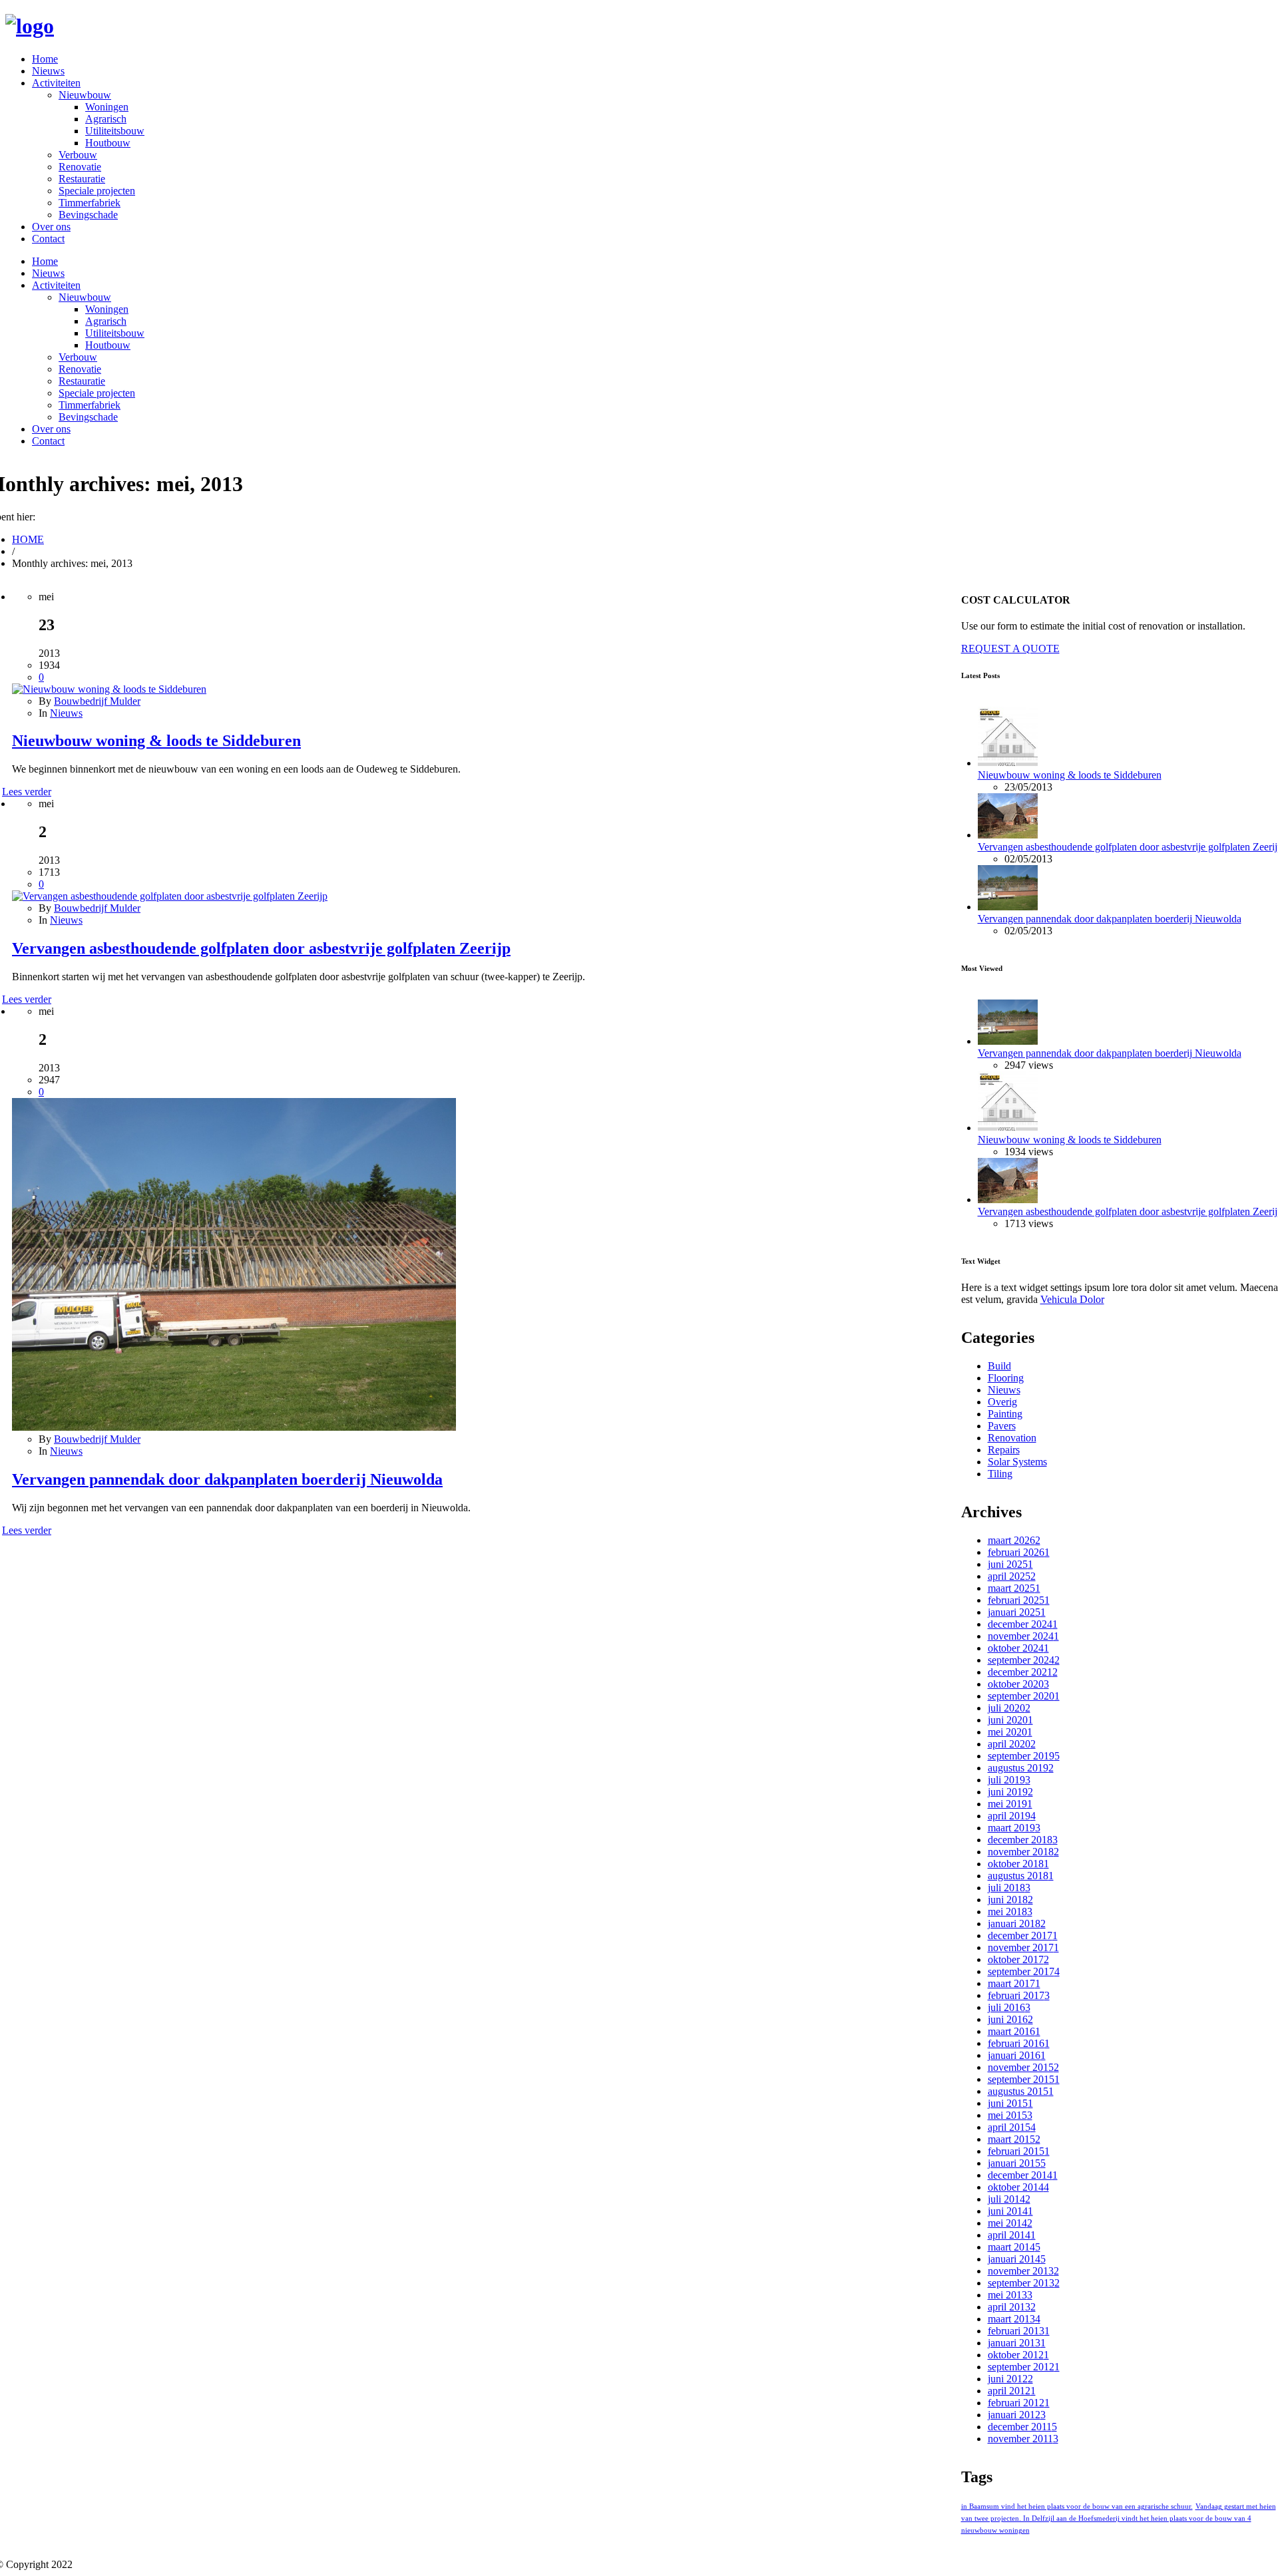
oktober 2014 (1018, 2187)
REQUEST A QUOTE (1010, 648)
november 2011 (1023, 2439)
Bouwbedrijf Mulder (97, 701)
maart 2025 (1014, 1588)
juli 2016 (1009, 2007)
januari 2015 (1017, 2163)
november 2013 (1023, 2271)
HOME (28, 539)
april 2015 (1012, 2127)
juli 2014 (1009, 2199)
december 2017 (1023, 1935)
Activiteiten (56, 83)
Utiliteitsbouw (115, 131)
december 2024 (1023, 1624)
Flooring (1006, 1378)
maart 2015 (1014, 2139)
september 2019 (1024, 1756)
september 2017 (1024, 1971)
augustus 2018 (1021, 1876)
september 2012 (1024, 2367)
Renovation (1012, 1438)
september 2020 (1024, 1696)
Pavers (1002, 1426)
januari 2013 (1017, 2343)
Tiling (1000, 1474)
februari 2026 (1019, 1552)
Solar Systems (1017, 1462)
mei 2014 (1010, 2223)
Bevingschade (88, 215)
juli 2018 (1009, 1888)
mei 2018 (1010, 1912)
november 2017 (1023, 1947)
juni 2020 (1010, 1720)
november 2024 (1023, 1636)
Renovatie (80, 167)
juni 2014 (1010, 2211)
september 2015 (1024, 2079)
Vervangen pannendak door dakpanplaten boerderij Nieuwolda (227, 1479)
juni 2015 (1010, 2103)
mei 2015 (1010, 2115)
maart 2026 (1014, 1540)
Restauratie (82, 179)
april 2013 (1012, 2307)
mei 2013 (1010, 2295)
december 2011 (1022, 2427)
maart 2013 (1014, 2319)
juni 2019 (1010, 1792)
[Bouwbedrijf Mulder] (30, 26)
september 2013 (1024, 2283)
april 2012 (1012, 2391)
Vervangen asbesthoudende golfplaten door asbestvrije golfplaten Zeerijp (261, 948)
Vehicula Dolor (1072, 1299)
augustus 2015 (1021, 2091)
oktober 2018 (1018, 1864)
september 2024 (1024, 1660)
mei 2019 (1010, 1804)
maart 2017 (1014, 1983)
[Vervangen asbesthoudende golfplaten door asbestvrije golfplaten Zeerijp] (170, 896)
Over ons (51, 227)
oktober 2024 (1018, 1648)
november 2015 (1023, 2067)
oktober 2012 (1018, 2355)
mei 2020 (1010, 1732)
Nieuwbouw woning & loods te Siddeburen (156, 741)
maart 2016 (1014, 2031)
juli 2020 (1009, 1708)
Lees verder (27, 792)
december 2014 (1023, 2175)
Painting (1005, 1414)
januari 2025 (1017, 1612)
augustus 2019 (1021, 1768)
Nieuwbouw (85, 95)
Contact (48, 239)
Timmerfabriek (90, 203)
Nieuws (48, 71)
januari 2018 (1017, 1924)
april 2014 (1012, 2235)
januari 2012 (1017, 2415)
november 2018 (1023, 1852)
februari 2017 (1019, 1995)
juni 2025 (1010, 1564)
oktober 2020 (1018, 1684)
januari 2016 (1017, 2055)
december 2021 (1023, 1672)
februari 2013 (1019, 2331)
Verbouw (78, 155)
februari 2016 (1019, 2043)
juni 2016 (1010, 2019)
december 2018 (1023, 1840)
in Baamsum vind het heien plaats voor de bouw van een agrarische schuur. (1077, 2506)
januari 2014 (1017, 2259)
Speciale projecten (97, 191)
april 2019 (1012, 1816)
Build (999, 1366)
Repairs (1004, 1450)
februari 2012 (1019, 2403)
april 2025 (1012, 1576)
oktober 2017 (1018, 1959)
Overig (1002, 1402)
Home (45, 59)
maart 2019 (1014, 1828)
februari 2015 (1019, 2151)
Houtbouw (108, 143)
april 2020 (1012, 1744)
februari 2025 (1019, 1600)
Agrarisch (106, 119)
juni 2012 (1010, 2379)
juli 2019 (1009, 1780)
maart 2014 (1014, 2247)
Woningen (107, 107)
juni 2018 (1010, 1900)
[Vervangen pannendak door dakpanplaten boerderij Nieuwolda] (234, 1427)
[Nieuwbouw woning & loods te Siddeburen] (109, 689)
